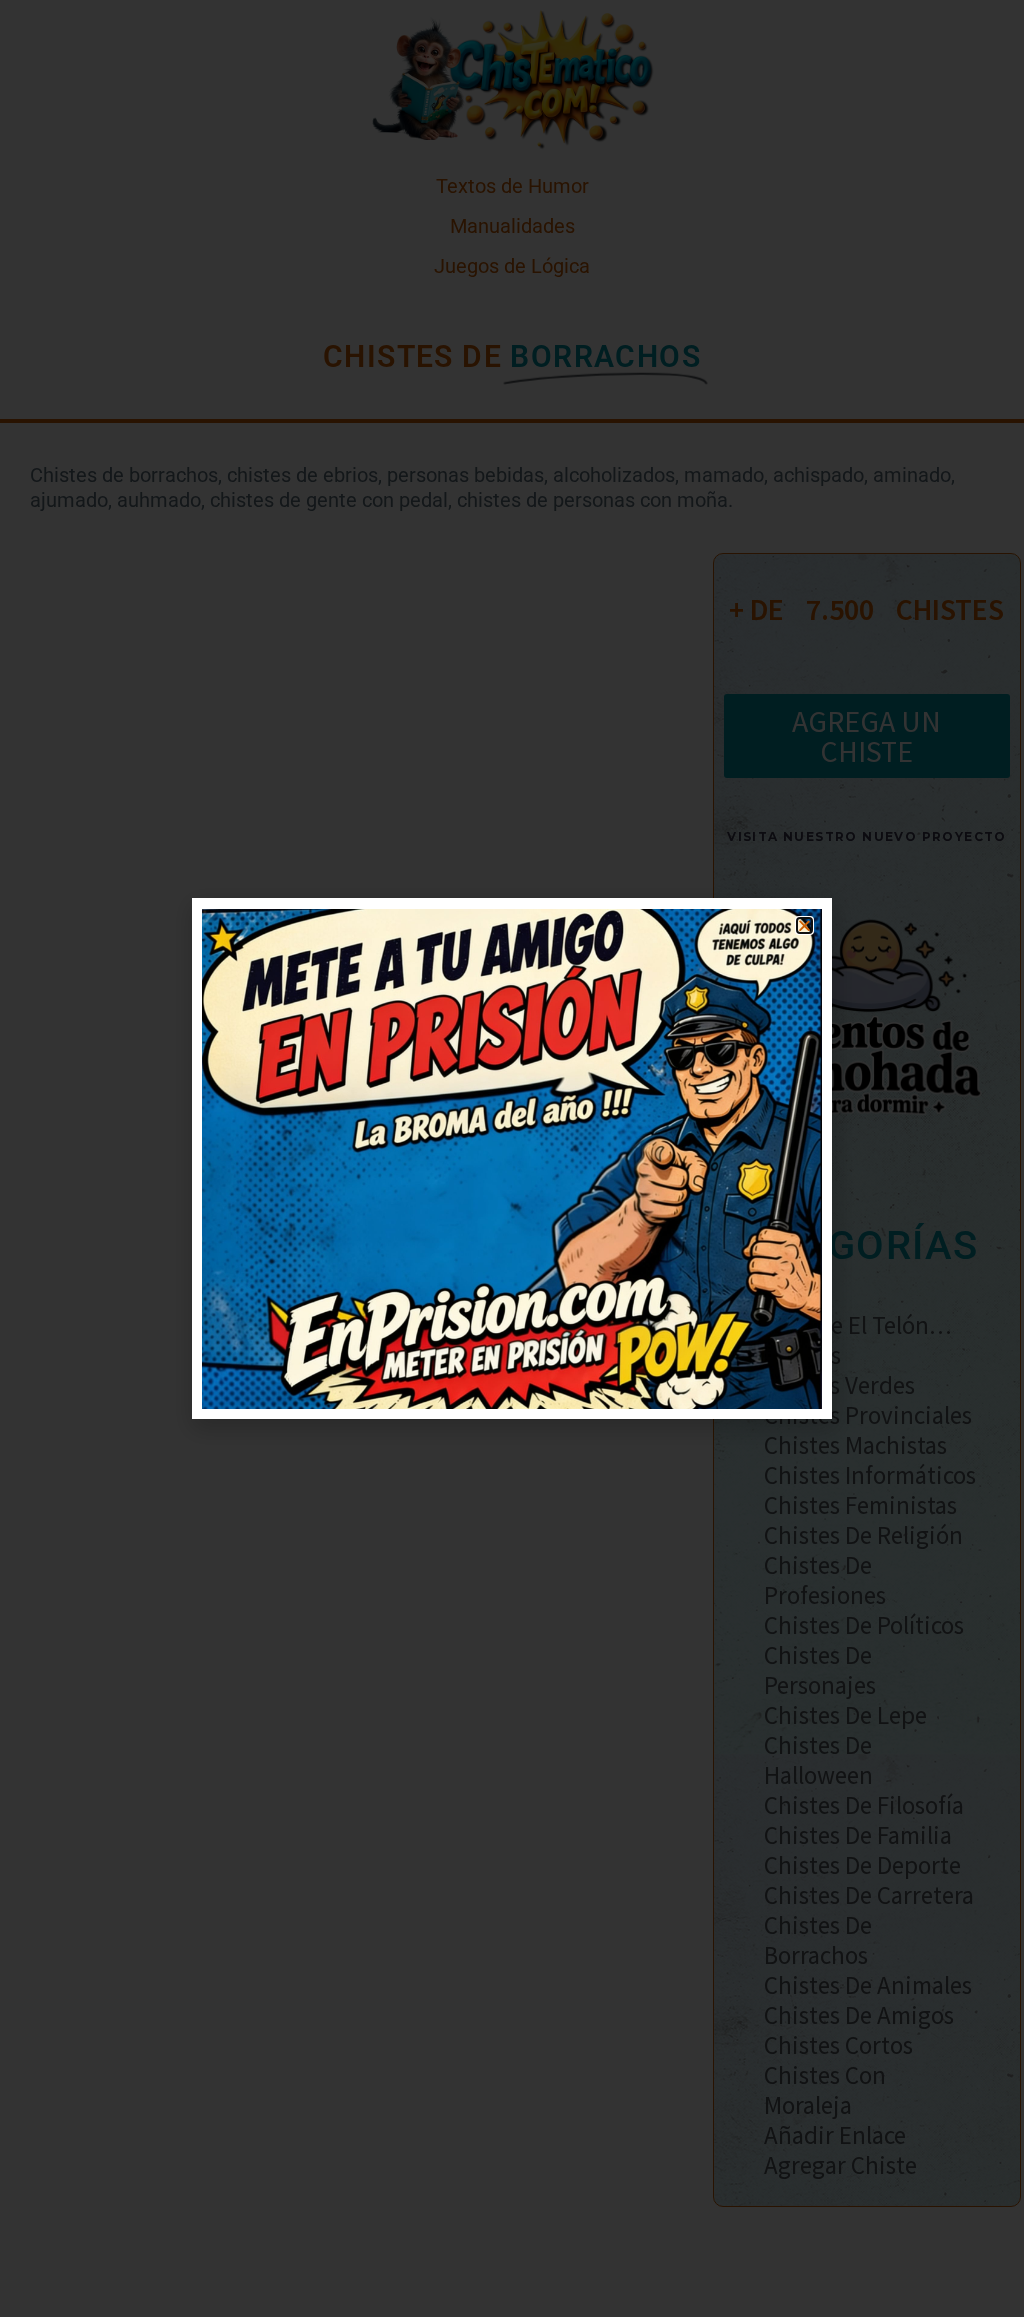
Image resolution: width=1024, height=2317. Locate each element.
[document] (512, 1158)
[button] (804, 925)
